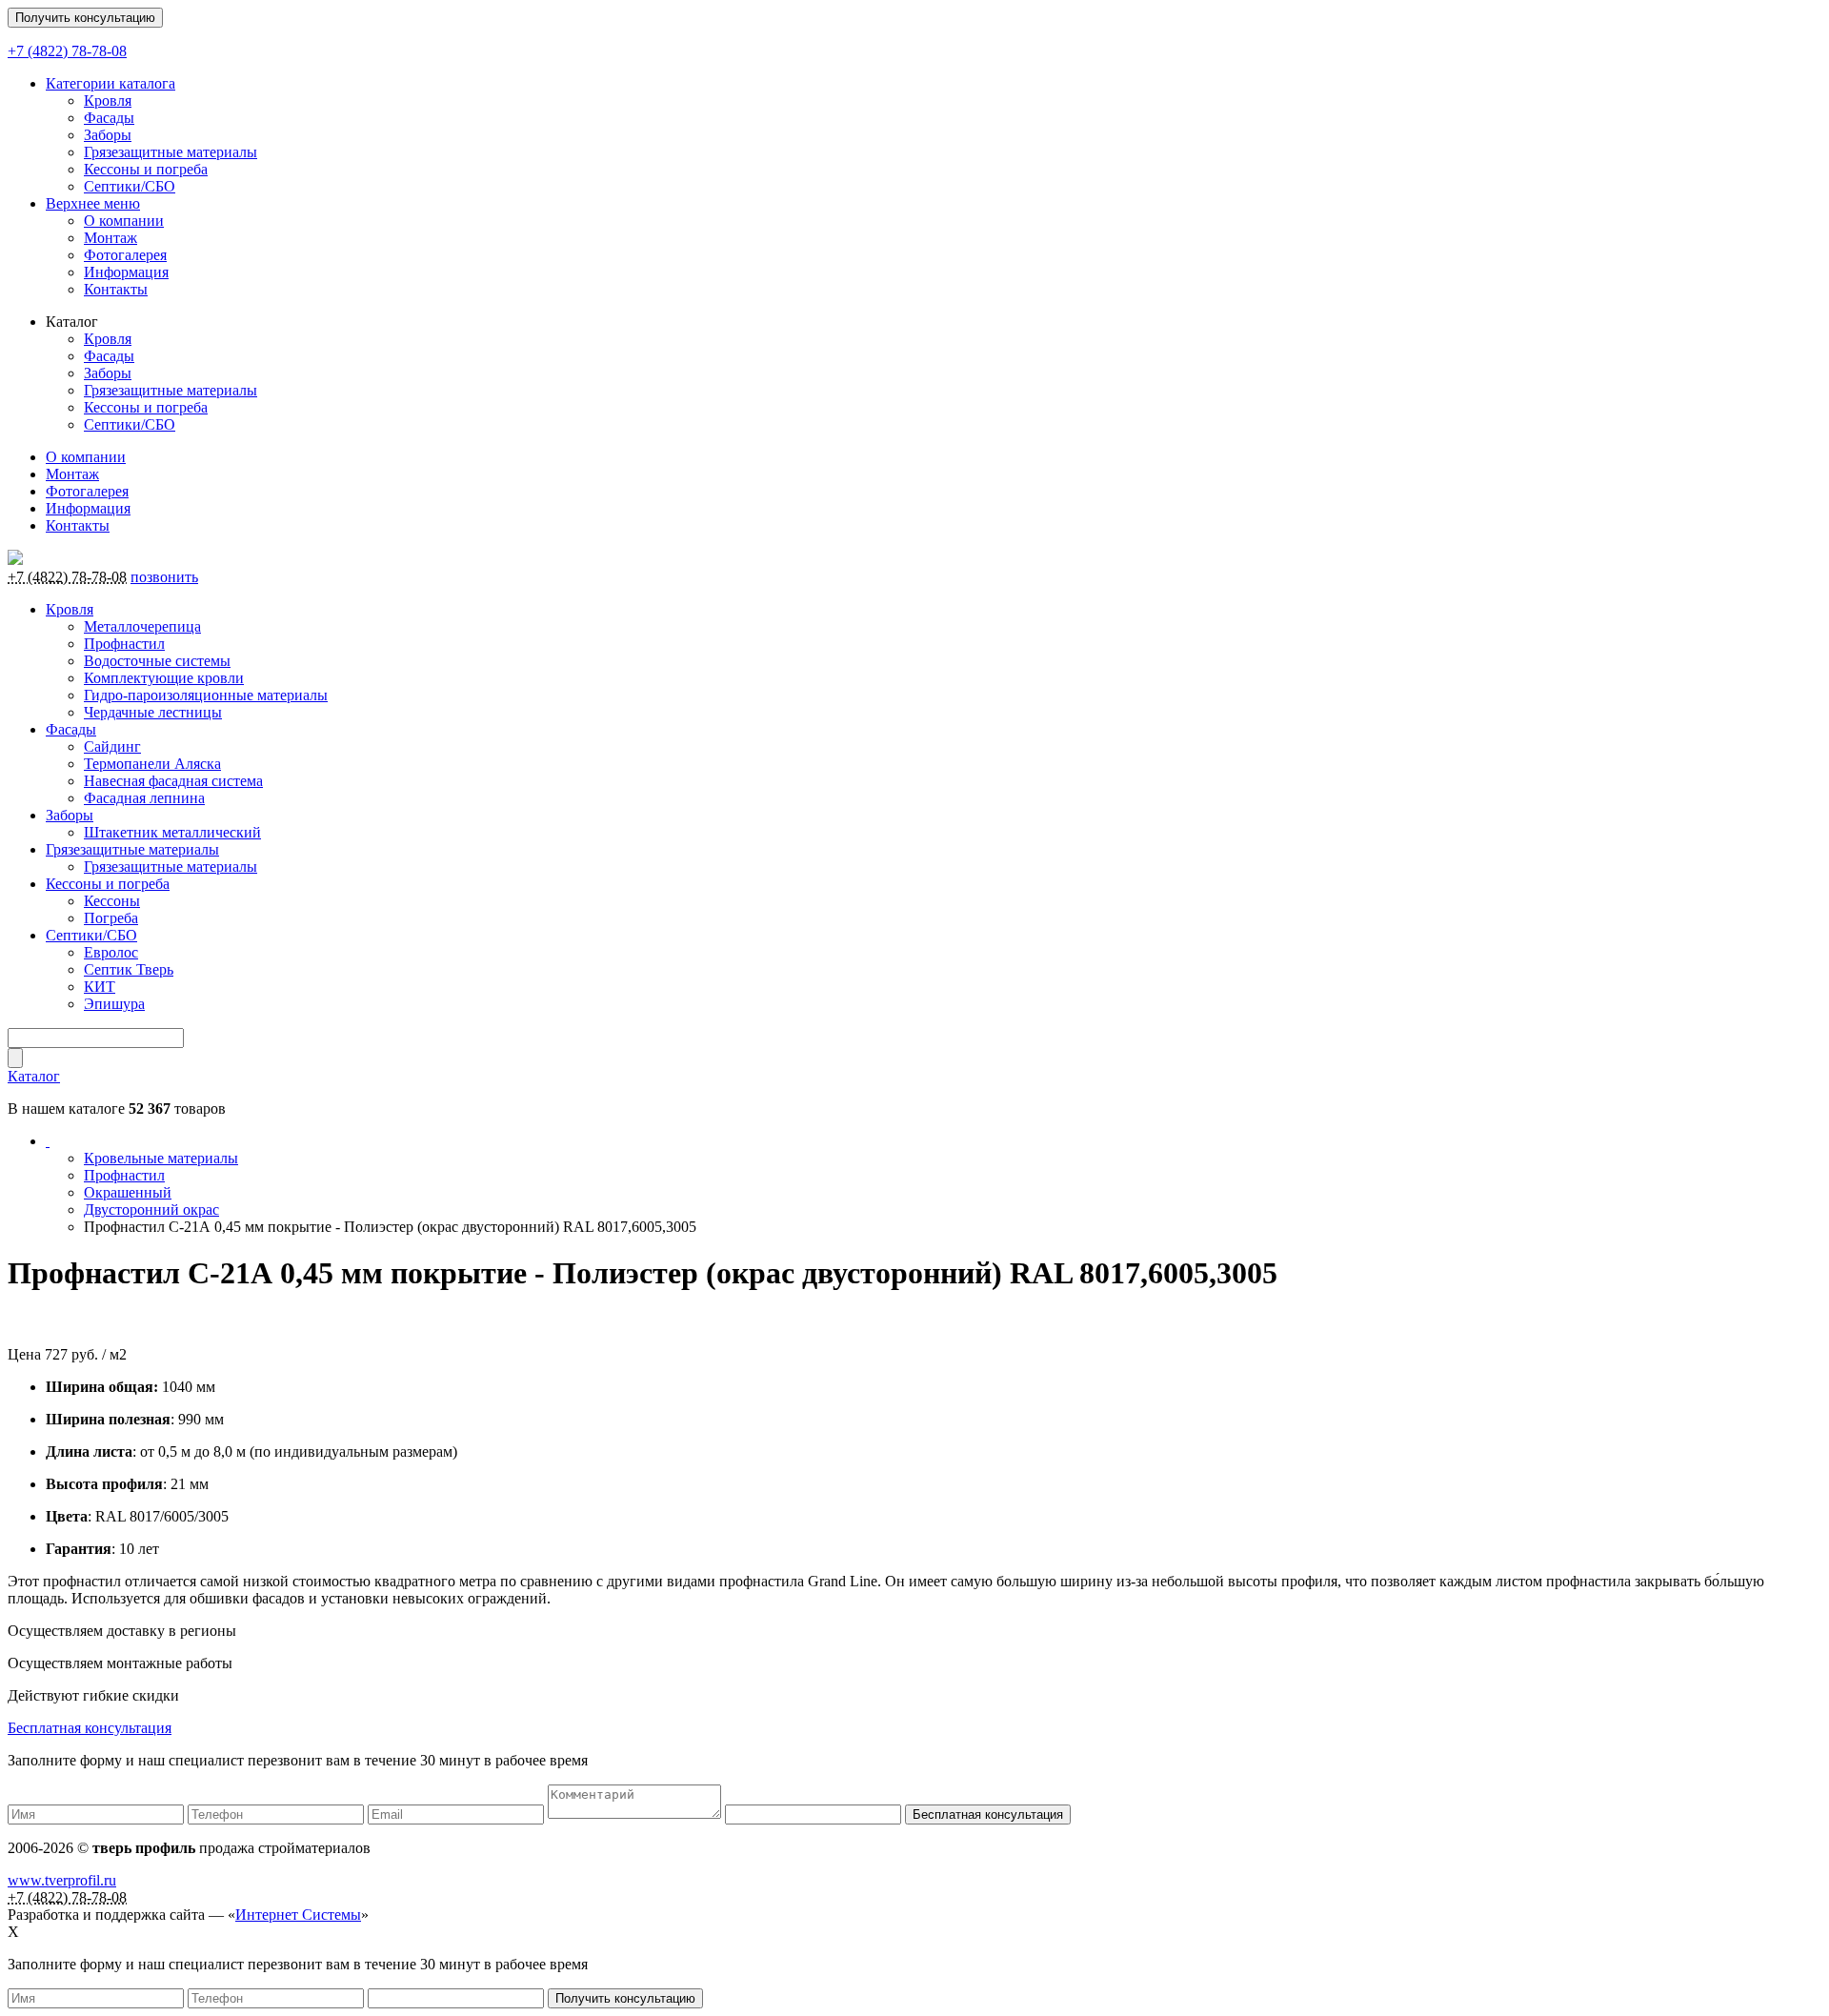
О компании (124, 221)
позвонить (164, 577)
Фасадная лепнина (144, 798)
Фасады (109, 118)
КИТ (100, 987)
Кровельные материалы (161, 1158)
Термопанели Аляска (152, 764)
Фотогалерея (125, 255)
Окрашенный (128, 1192)
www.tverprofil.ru (62, 1880)
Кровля (108, 101)
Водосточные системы (157, 661)
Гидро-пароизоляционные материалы (206, 695)
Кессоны (112, 901)
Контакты (116, 289)
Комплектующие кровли (164, 678)
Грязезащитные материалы (171, 152)
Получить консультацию (85, 18)
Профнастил (124, 644)
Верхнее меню (93, 203)
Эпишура (114, 1004)
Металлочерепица (142, 626)
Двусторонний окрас (151, 1210)
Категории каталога (111, 83)
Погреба (111, 918)
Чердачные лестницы (153, 712)
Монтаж (111, 238)
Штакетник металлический (172, 832)
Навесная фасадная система (173, 781)
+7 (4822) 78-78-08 (67, 51)
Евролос (111, 952)
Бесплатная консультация (90, 1728)
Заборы (108, 135)
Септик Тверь (129, 969)
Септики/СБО (130, 186)
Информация (126, 272)
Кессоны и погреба (146, 169)
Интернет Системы (298, 1915)
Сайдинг (112, 746)
